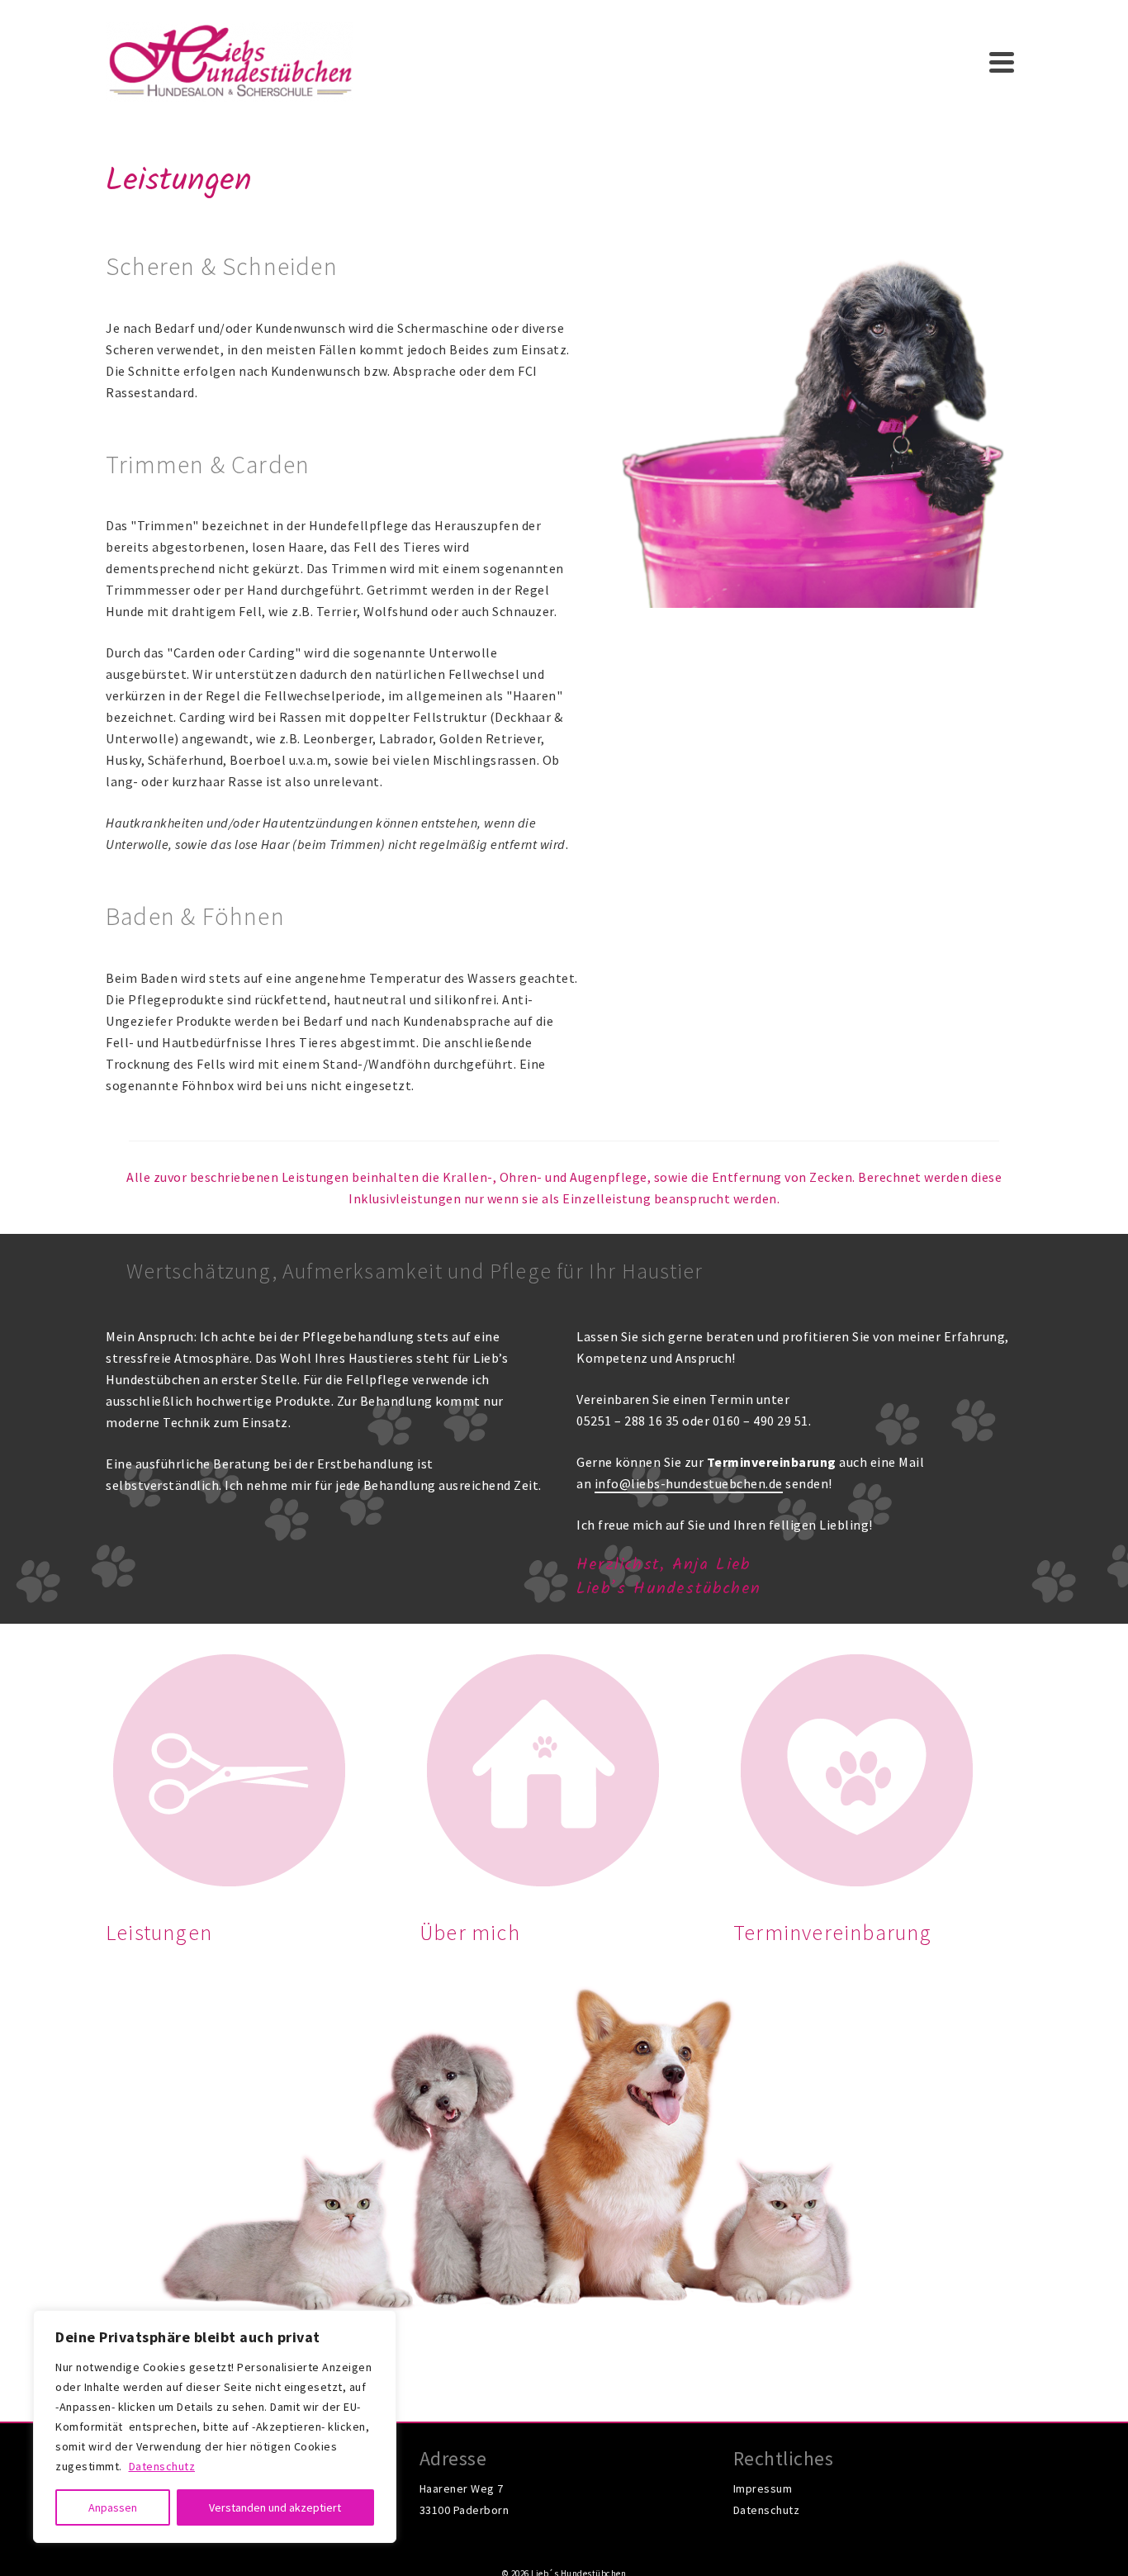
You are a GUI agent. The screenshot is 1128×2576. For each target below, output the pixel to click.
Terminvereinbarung (833, 1932)
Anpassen (113, 2507)
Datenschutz (162, 2466)
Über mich (470, 1932)
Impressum (763, 2488)
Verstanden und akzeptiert (275, 2507)
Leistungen (159, 1932)
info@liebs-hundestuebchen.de (689, 1483)
